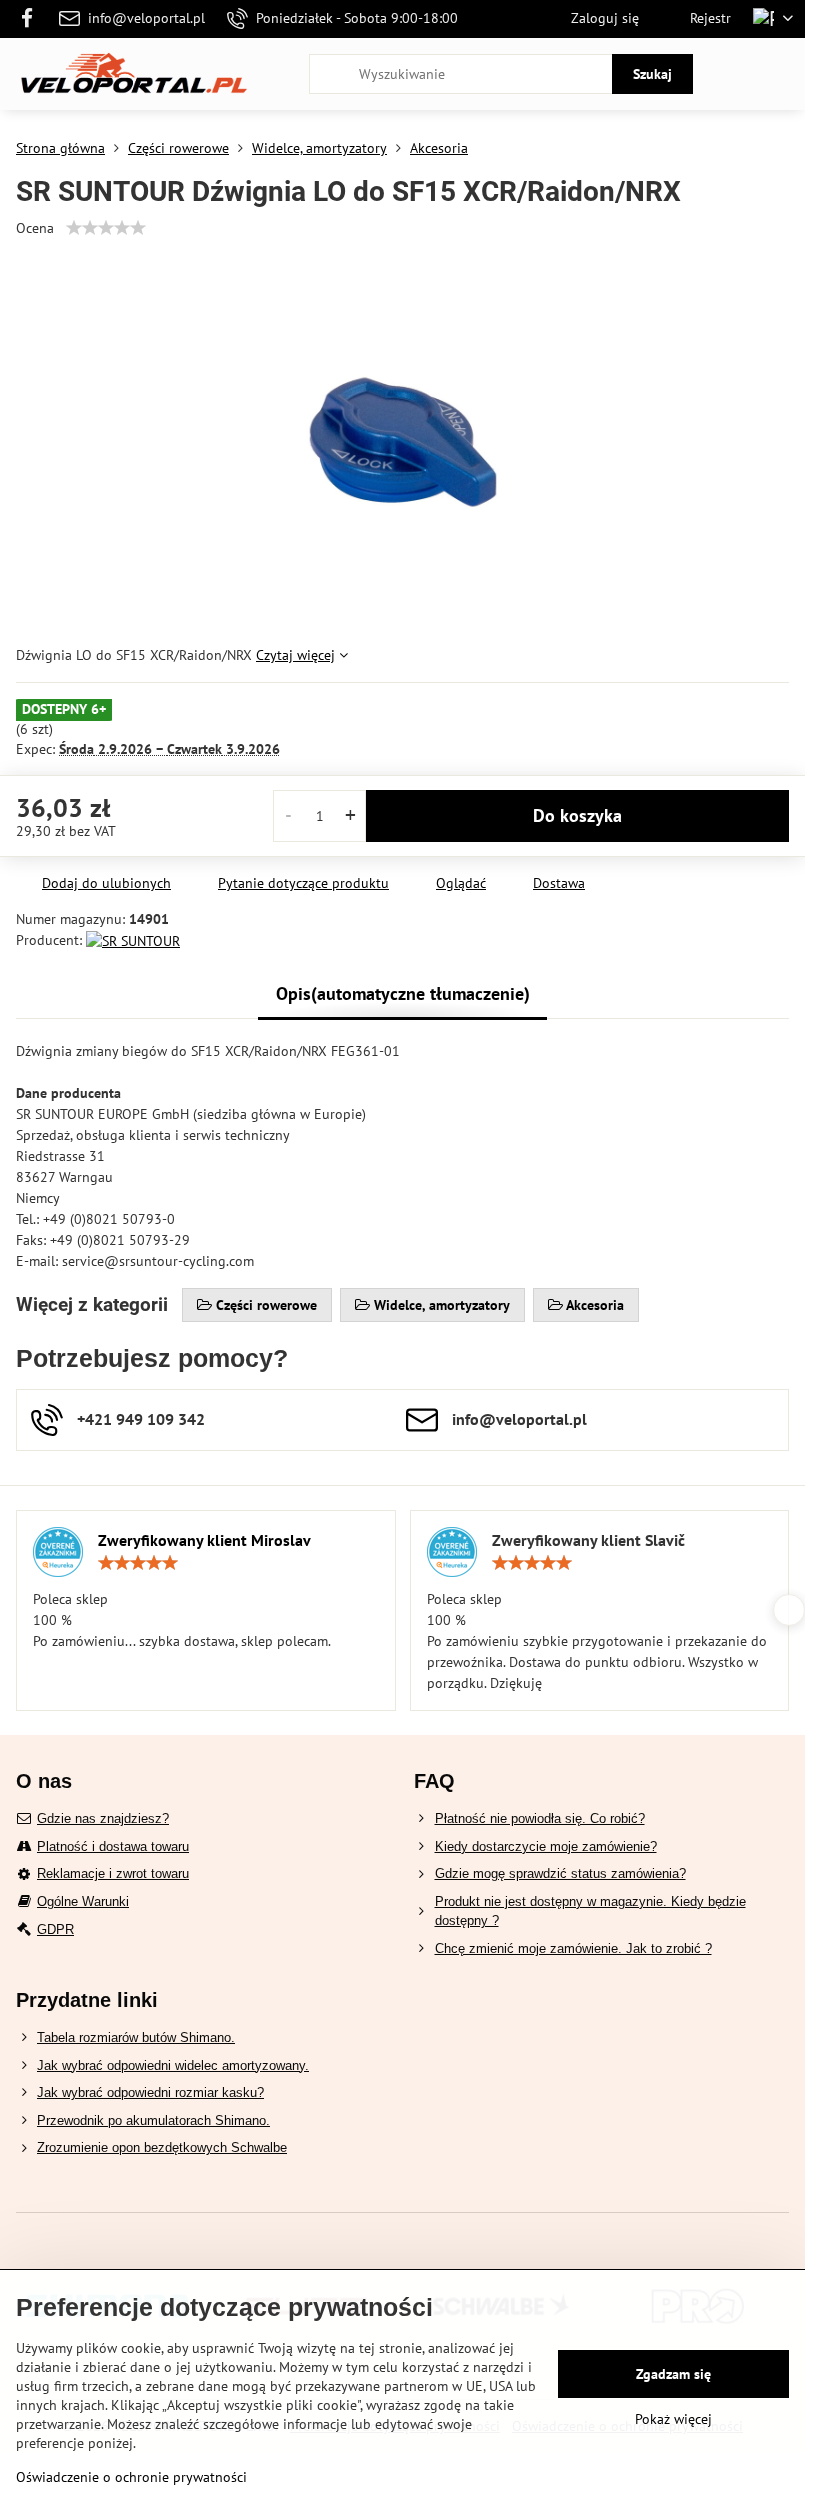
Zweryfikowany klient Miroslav (204, 1540)
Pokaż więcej (673, 2419)
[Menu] (781, 74)
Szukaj (652, 74)
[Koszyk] (733, 74)
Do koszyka (577, 815)
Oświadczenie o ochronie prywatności (131, 2477)
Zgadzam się (673, 2374)
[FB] (32, 19)
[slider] (106, 228)
